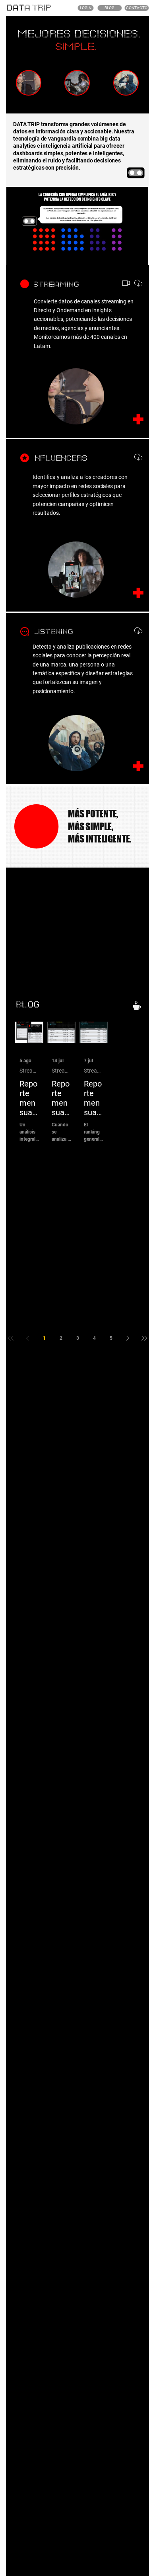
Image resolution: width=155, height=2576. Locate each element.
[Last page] (144, 1338)
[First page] (11, 1338)
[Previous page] (27, 1338)
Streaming (29, 1071)
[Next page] (128, 1338)
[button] (134, 255)
